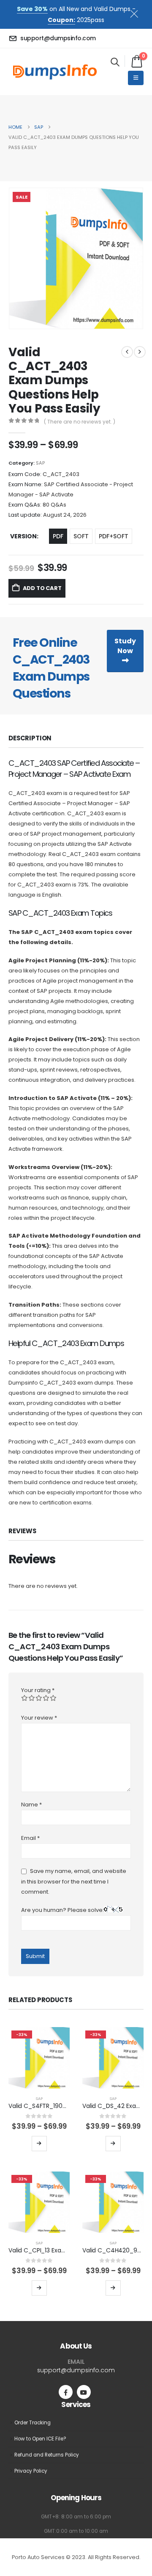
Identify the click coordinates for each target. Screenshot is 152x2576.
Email (30, 1838)
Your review (39, 1718)
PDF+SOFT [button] (114, 536)
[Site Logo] (55, 72)
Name (31, 1805)
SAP (40, 463)
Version (23, 536)
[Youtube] (84, 2392)
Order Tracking (33, 2423)
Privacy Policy (31, 2471)
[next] (140, 352)
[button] (115, 62)
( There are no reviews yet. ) (80, 422)
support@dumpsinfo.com (76, 2370)
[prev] (127, 352)
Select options (39, 2144)
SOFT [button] (81, 536)
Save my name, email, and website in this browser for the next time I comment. (74, 1882)
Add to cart (42, 588)
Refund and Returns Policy (47, 2455)
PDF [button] (58, 536)
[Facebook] (66, 2392)
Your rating (38, 1690)
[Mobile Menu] (136, 78)
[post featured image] (39, 2058)
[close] (138, 12)
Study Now (125, 646)
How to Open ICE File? (40, 2439)
